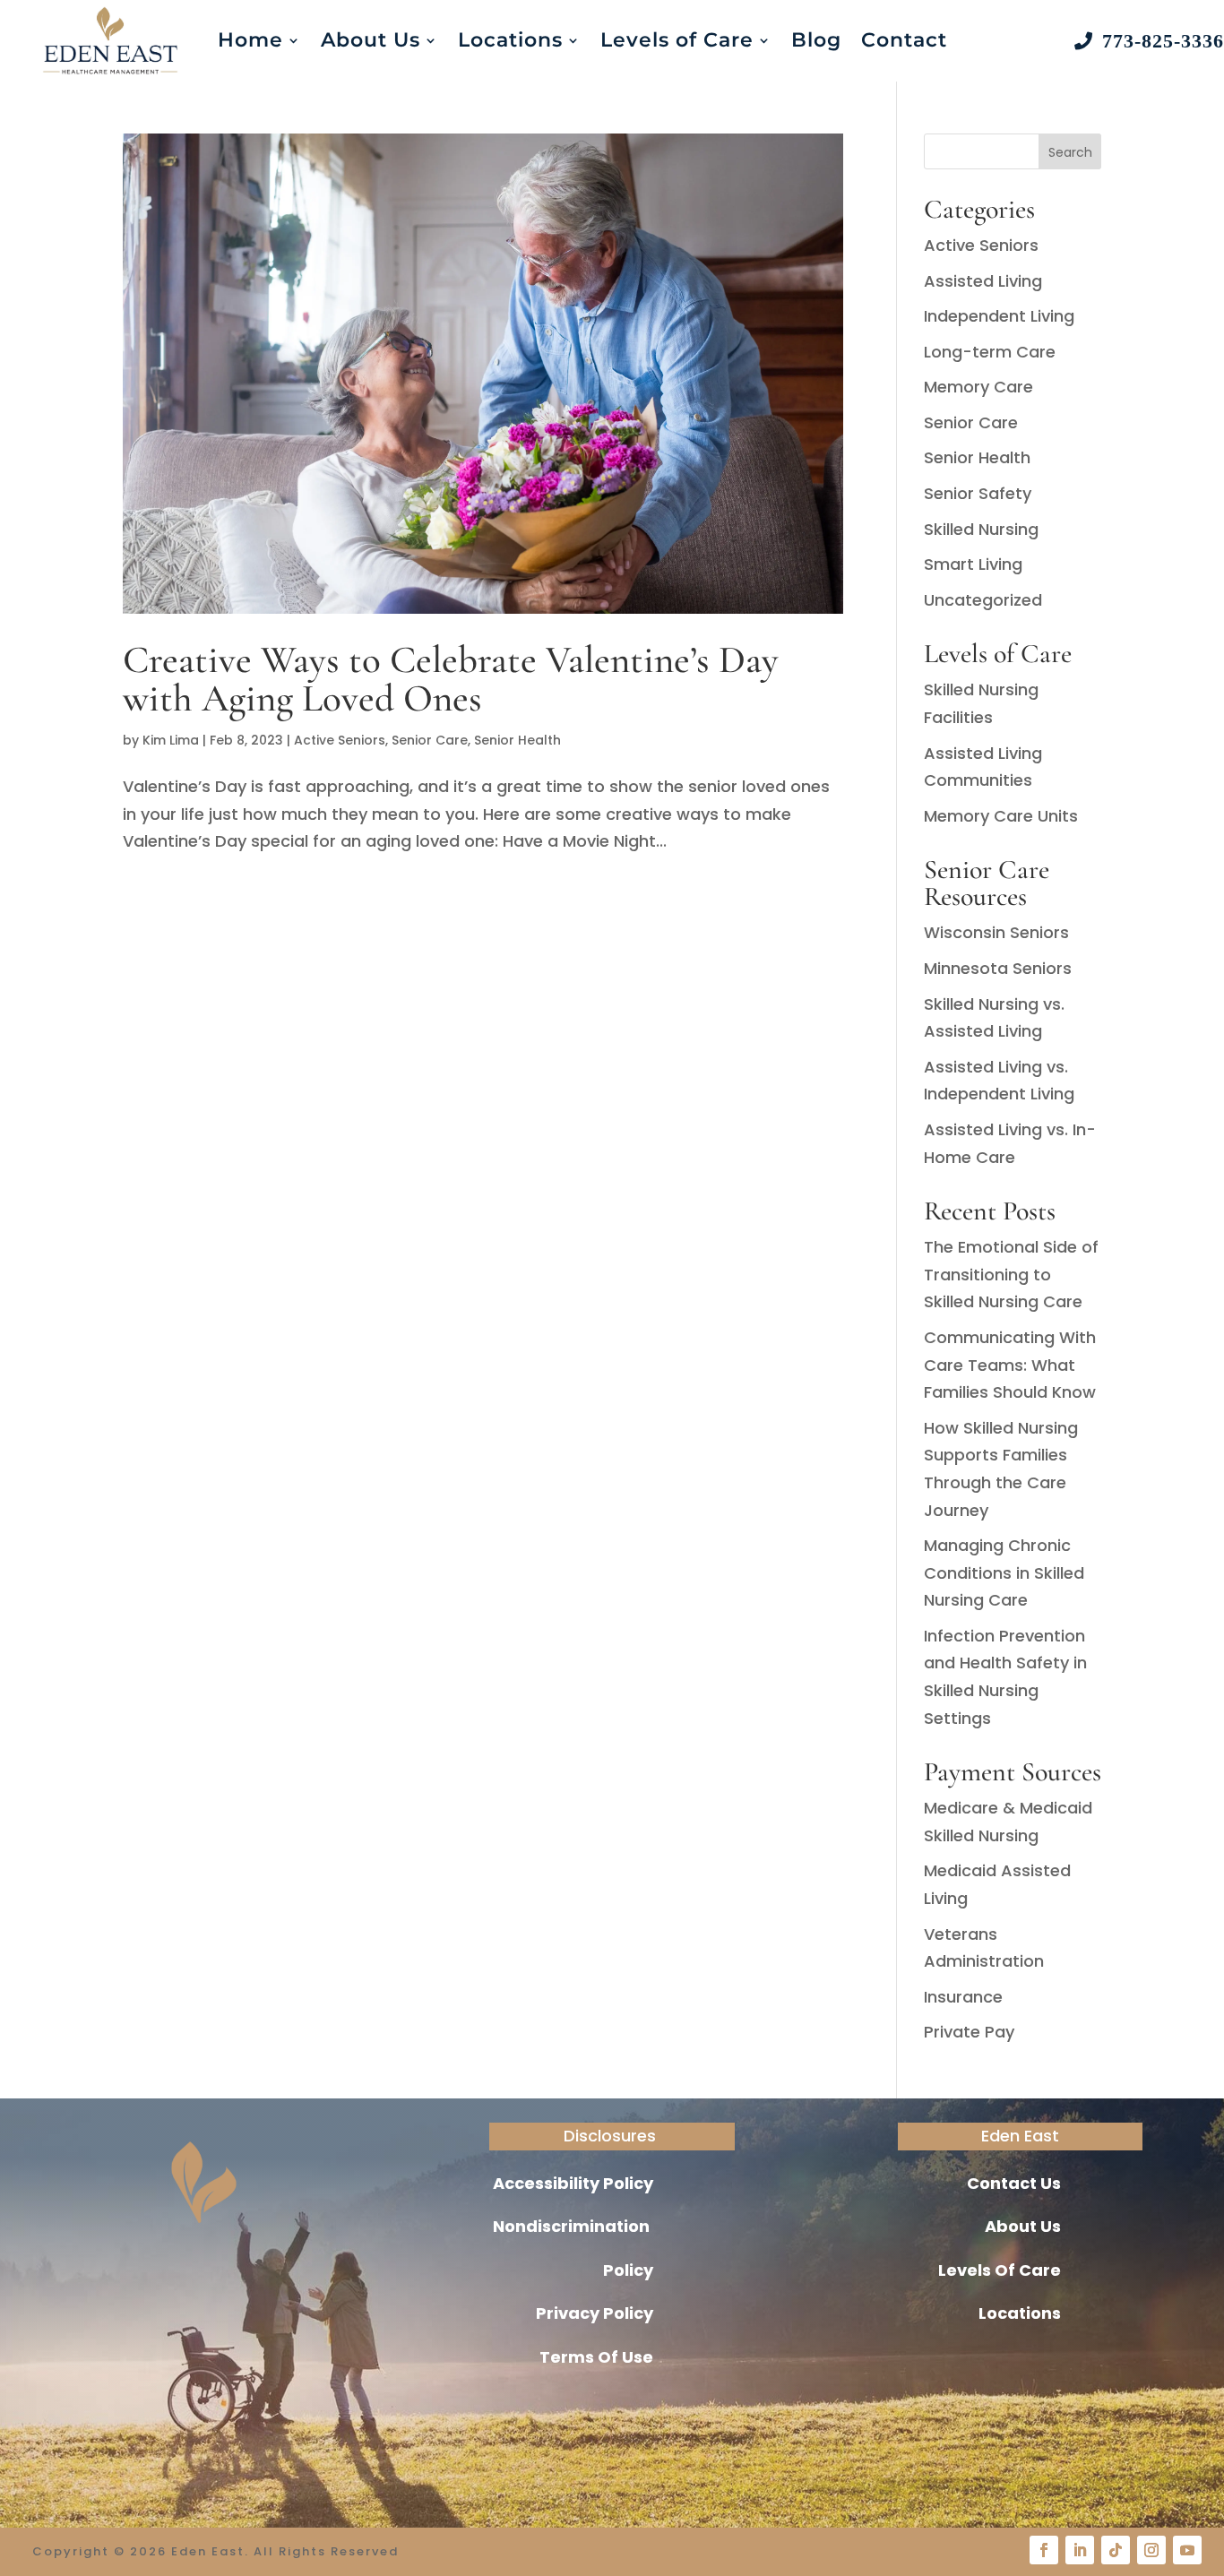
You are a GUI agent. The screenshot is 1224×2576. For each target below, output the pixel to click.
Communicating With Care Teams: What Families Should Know (1010, 1365)
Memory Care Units (1001, 816)
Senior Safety (978, 493)
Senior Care (430, 740)
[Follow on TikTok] (1116, 2550)
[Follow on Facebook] (1044, 2550)
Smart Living (973, 564)
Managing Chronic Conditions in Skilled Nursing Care (1004, 1572)
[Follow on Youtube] (1187, 2550)
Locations (510, 40)
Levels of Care (677, 40)
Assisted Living (983, 281)
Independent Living (999, 316)
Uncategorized (983, 600)
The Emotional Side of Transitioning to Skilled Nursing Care (1011, 1274)
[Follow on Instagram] (1151, 2550)
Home (250, 40)
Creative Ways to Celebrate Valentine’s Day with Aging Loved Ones (451, 679)
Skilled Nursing (981, 529)
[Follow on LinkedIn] (1080, 2550)
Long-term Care (990, 352)
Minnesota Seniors (998, 968)
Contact (904, 40)
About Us (371, 40)
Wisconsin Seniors (996, 932)
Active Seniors (340, 740)
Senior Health (517, 740)
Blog (816, 40)
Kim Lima (171, 740)
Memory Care (978, 387)
